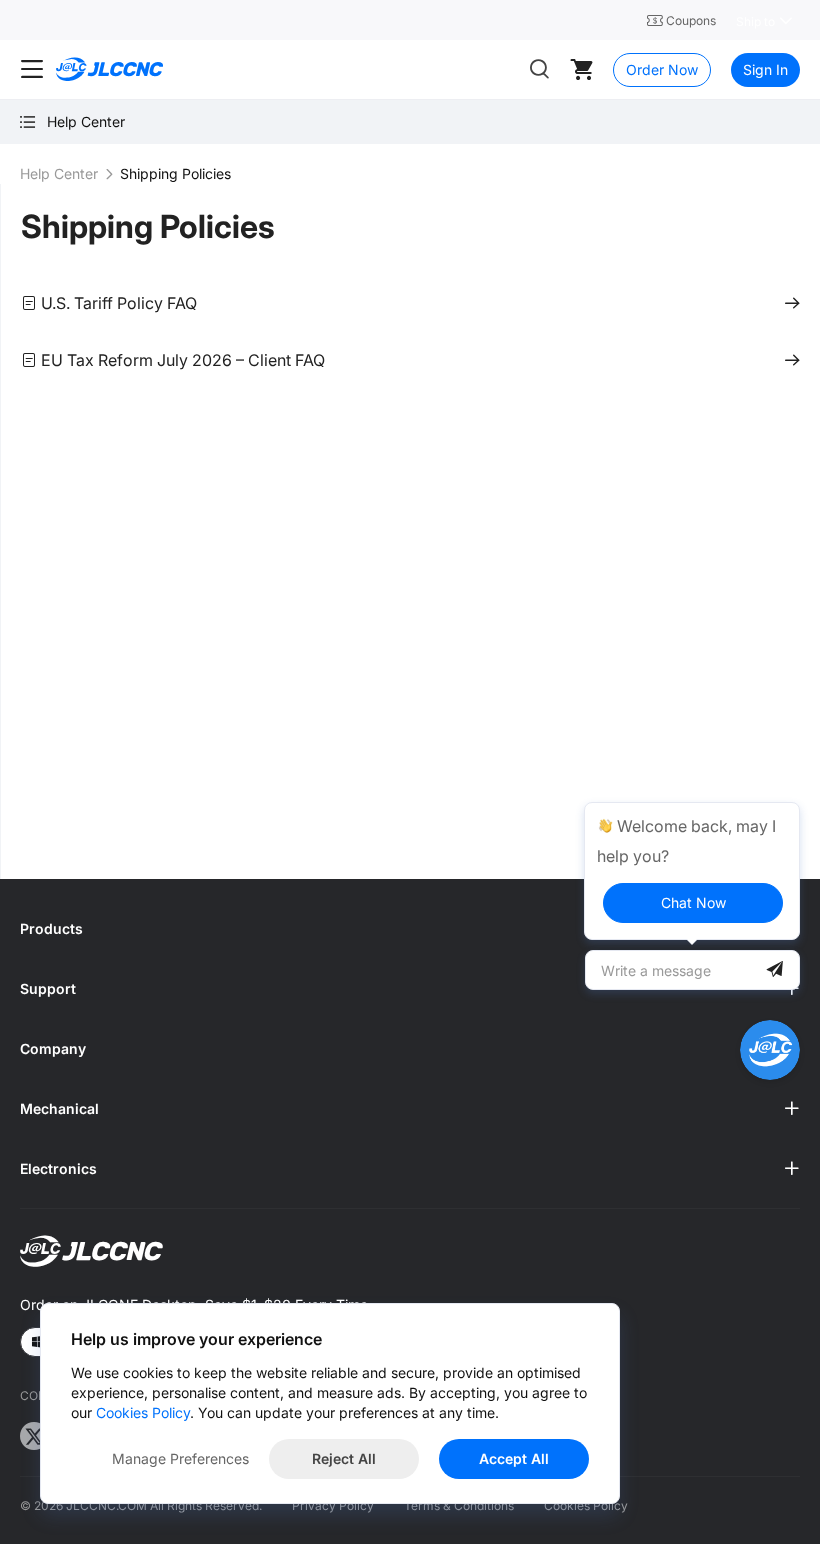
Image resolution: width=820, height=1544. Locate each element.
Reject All (344, 1458)
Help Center (59, 173)
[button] (410, 929)
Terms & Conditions (459, 1505)
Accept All (514, 1458)
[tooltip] (692, 871)
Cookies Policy (586, 1505)
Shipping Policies (148, 226)
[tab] (410, 929)
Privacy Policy (333, 1505)
